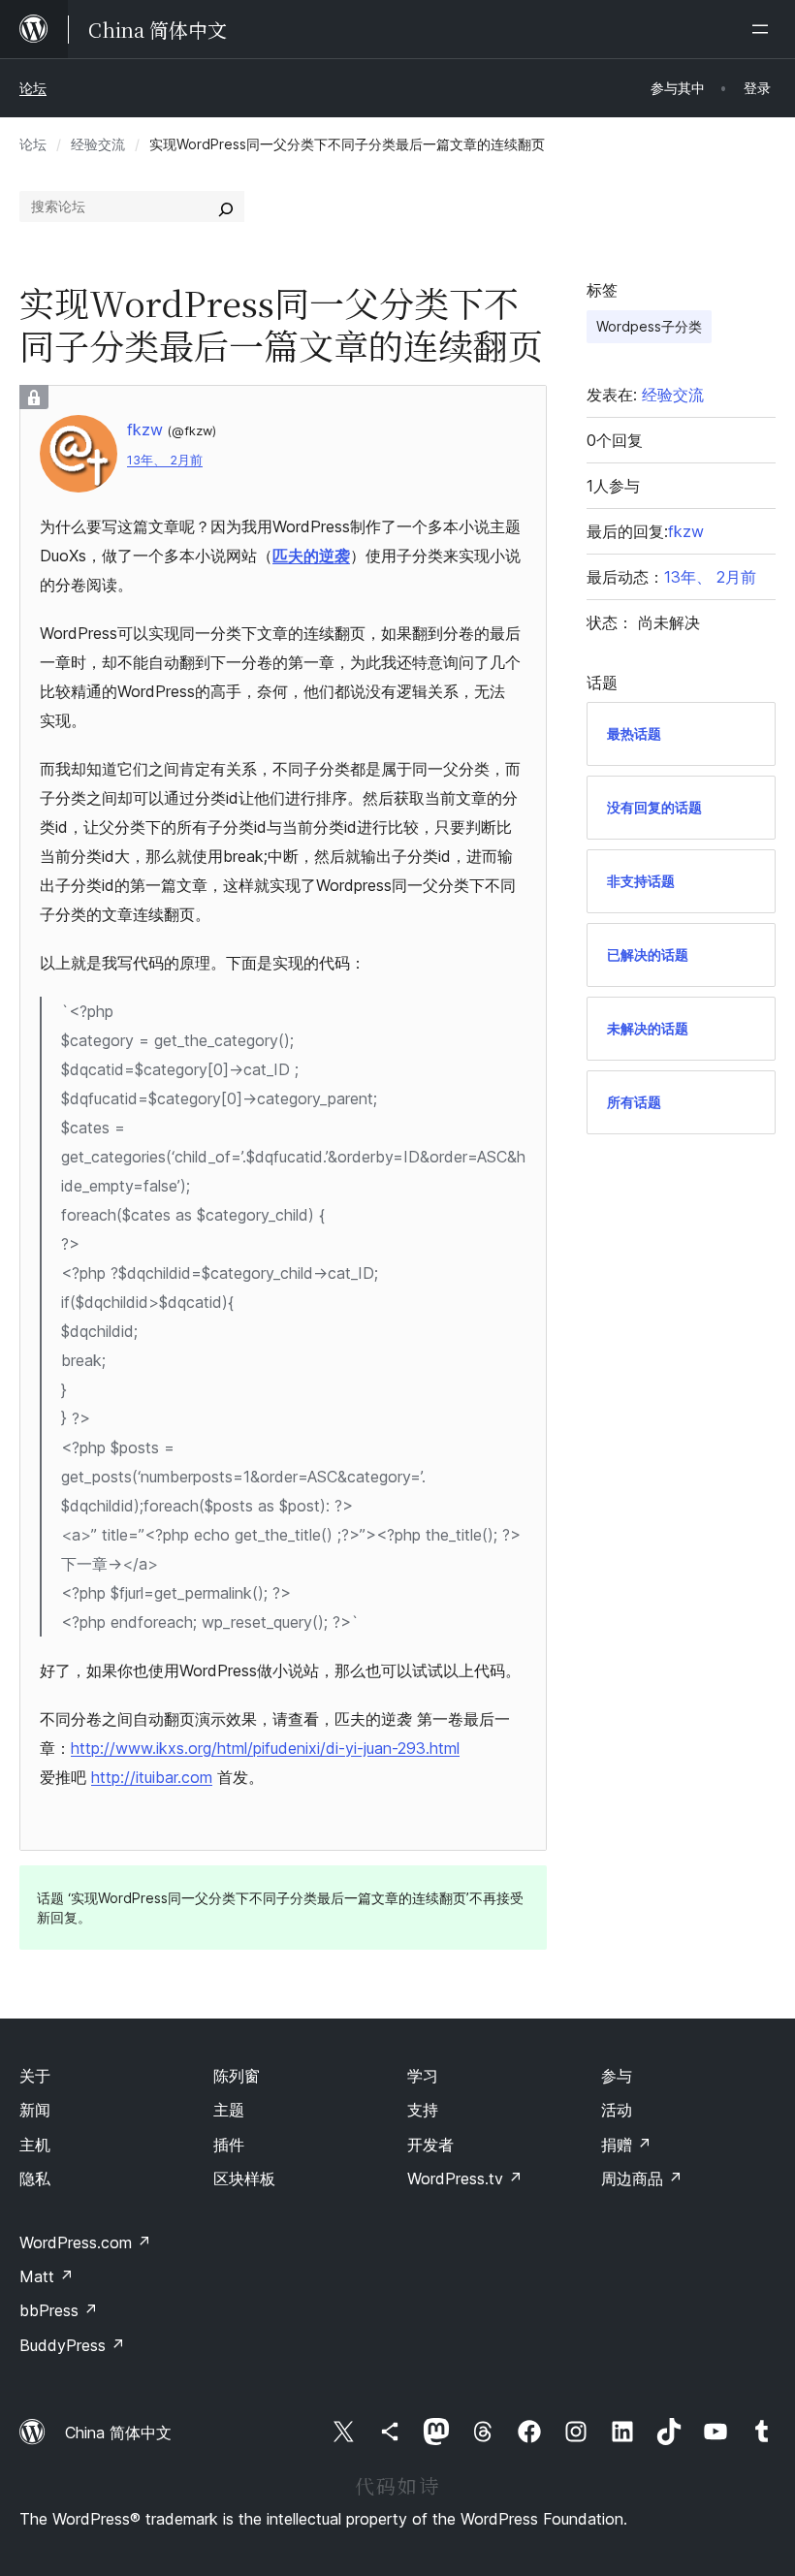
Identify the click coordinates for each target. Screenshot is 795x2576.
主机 (35, 2145)
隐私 (35, 2178)
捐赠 (626, 2145)
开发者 (430, 2145)
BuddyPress (72, 2345)
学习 (423, 2076)
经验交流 (98, 144)
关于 (35, 2076)
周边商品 (642, 2178)
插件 (229, 2145)
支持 (423, 2110)
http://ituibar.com (152, 1777)
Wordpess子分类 (649, 326)
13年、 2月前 (165, 460)
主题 (229, 2110)
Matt (47, 2276)
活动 (617, 2110)
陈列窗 (237, 2076)
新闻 (35, 2110)
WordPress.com (85, 2242)
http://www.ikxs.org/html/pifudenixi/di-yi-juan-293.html (265, 1748)
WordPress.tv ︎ (465, 2178)
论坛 (33, 88)
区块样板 (244, 2178)
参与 (617, 2076)
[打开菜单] (764, 29)
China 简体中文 (118, 2433)
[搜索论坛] (226, 207)
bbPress (59, 2310)
